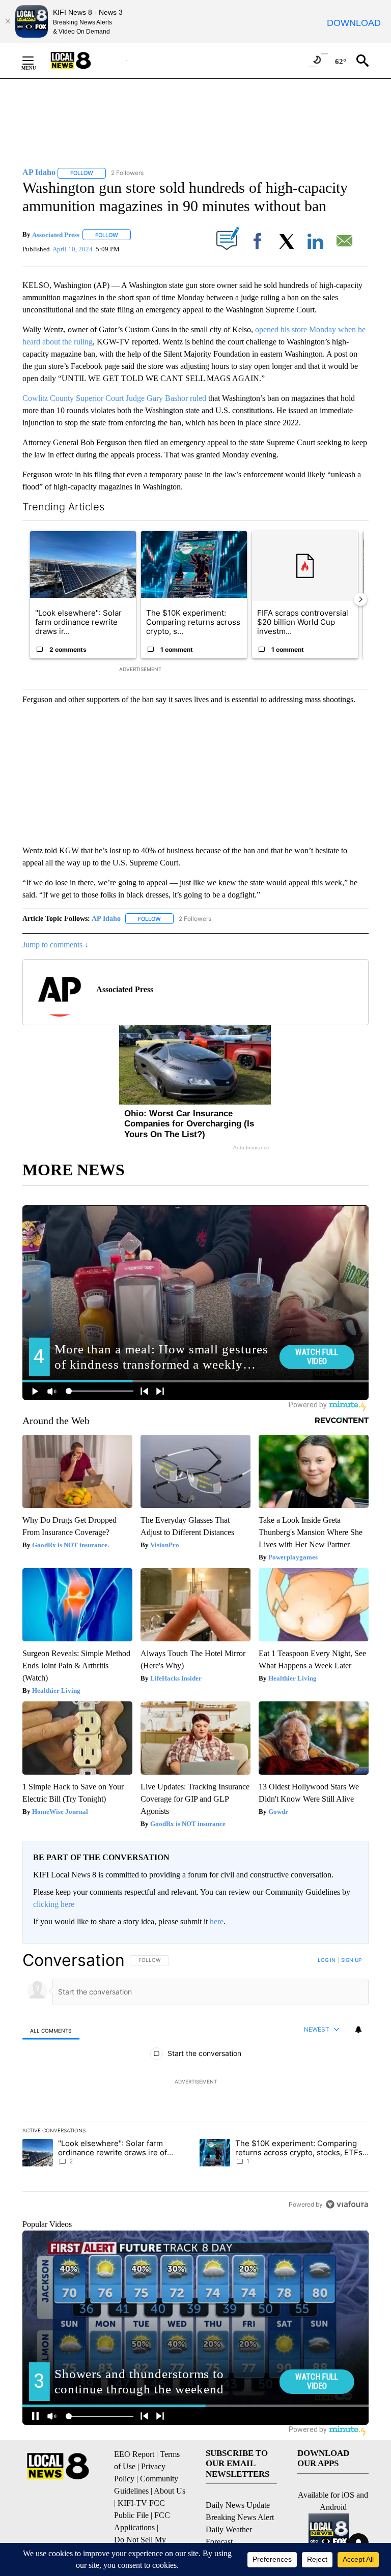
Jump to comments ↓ (55, 945)
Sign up (351, 1960)
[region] (195, 2082)
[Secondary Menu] (36, 61)
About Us (170, 2491)
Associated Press (56, 235)
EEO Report (134, 2454)
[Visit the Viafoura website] (347, 2204)
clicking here (54, 1904)
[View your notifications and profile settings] (358, 2030)
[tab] (51, 2030)
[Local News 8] (83, 61)
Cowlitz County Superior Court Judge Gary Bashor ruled (114, 398)
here (217, 1921)
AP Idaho (106, 919)
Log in (327, 1960)
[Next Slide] (360, 599)
